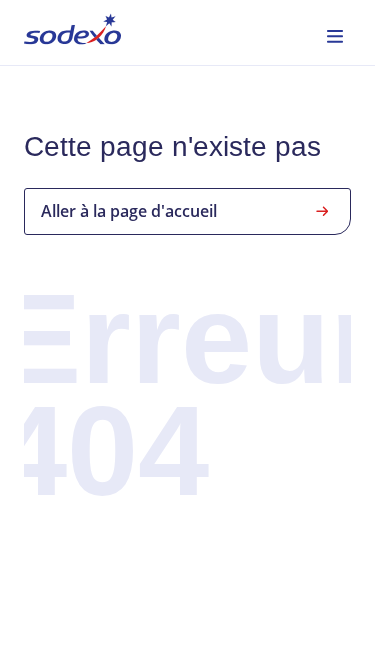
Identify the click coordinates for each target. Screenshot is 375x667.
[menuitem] (72, 32)
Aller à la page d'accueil (129, 211)
